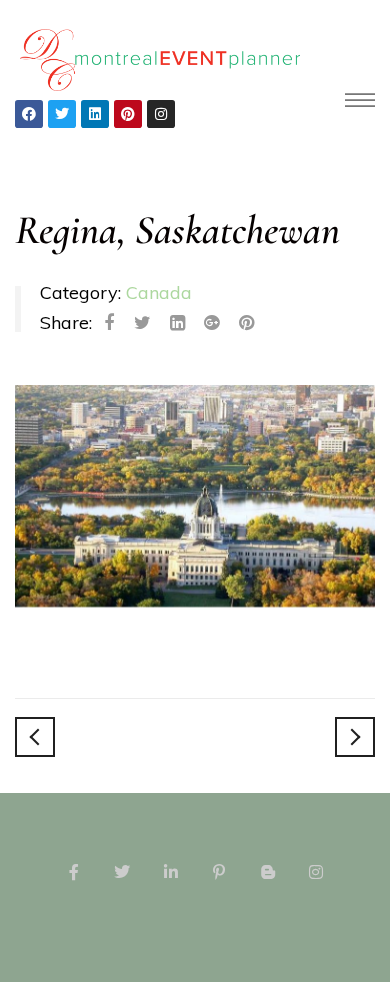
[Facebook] (29, 114)
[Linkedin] (95, 114)
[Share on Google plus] (211, 323)
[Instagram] (161, 114)
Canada (159, 292)
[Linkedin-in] (171, 872)
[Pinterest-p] (219, 872)
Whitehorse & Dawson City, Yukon (355, 737)
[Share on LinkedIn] (177, 323)
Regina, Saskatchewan (177, 230)
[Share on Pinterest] (246, 323)
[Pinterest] (128, 114)
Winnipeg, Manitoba (35, 737)
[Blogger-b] (267, 872)
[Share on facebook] (109, 323)
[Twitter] (62, 114)
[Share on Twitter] (142, 323)
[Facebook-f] (74, 872)
